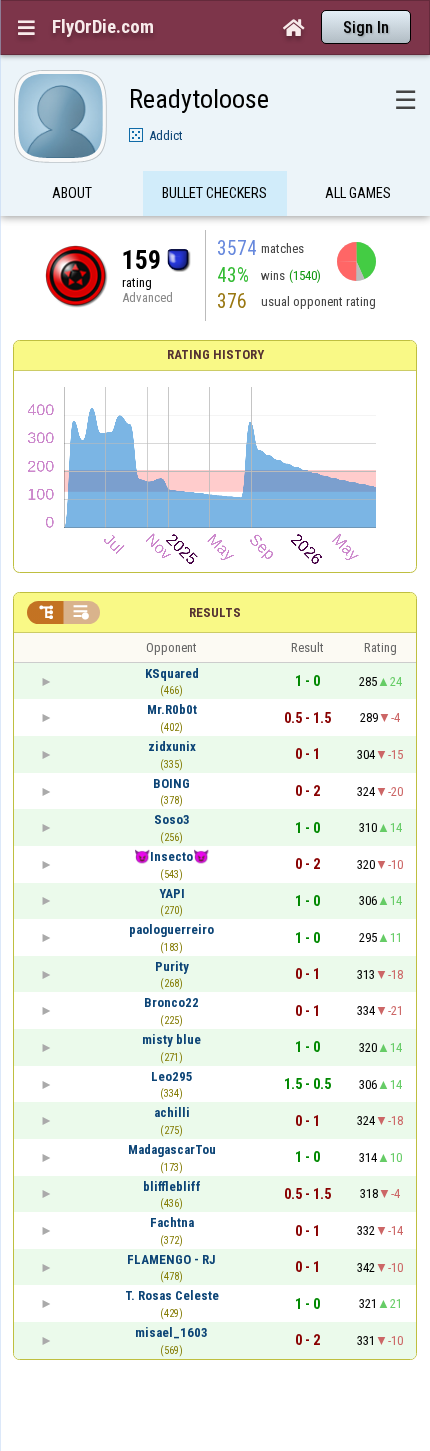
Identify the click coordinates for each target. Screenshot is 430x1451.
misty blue (171, 1039)
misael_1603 (171, 1332)
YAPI (172, 893)
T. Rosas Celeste (172, 1295)
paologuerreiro (171, 929)
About (72, 193)
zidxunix (172, 746)
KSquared (172, 673)
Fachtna (172, 1222)
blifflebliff (172, 1186)
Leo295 (172, 1076)
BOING (171, 783)
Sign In (366, 27)
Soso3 (172, 819)
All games (358, 193)
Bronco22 (171, 1002)
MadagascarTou (172, 1149)
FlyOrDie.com (103, 27)
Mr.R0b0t (172, 709)
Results (215, 612)
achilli (172, 1112)
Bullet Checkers (214, 193)
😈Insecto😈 (171, 856)
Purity (172, 966)
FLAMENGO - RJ (171, 1259)
